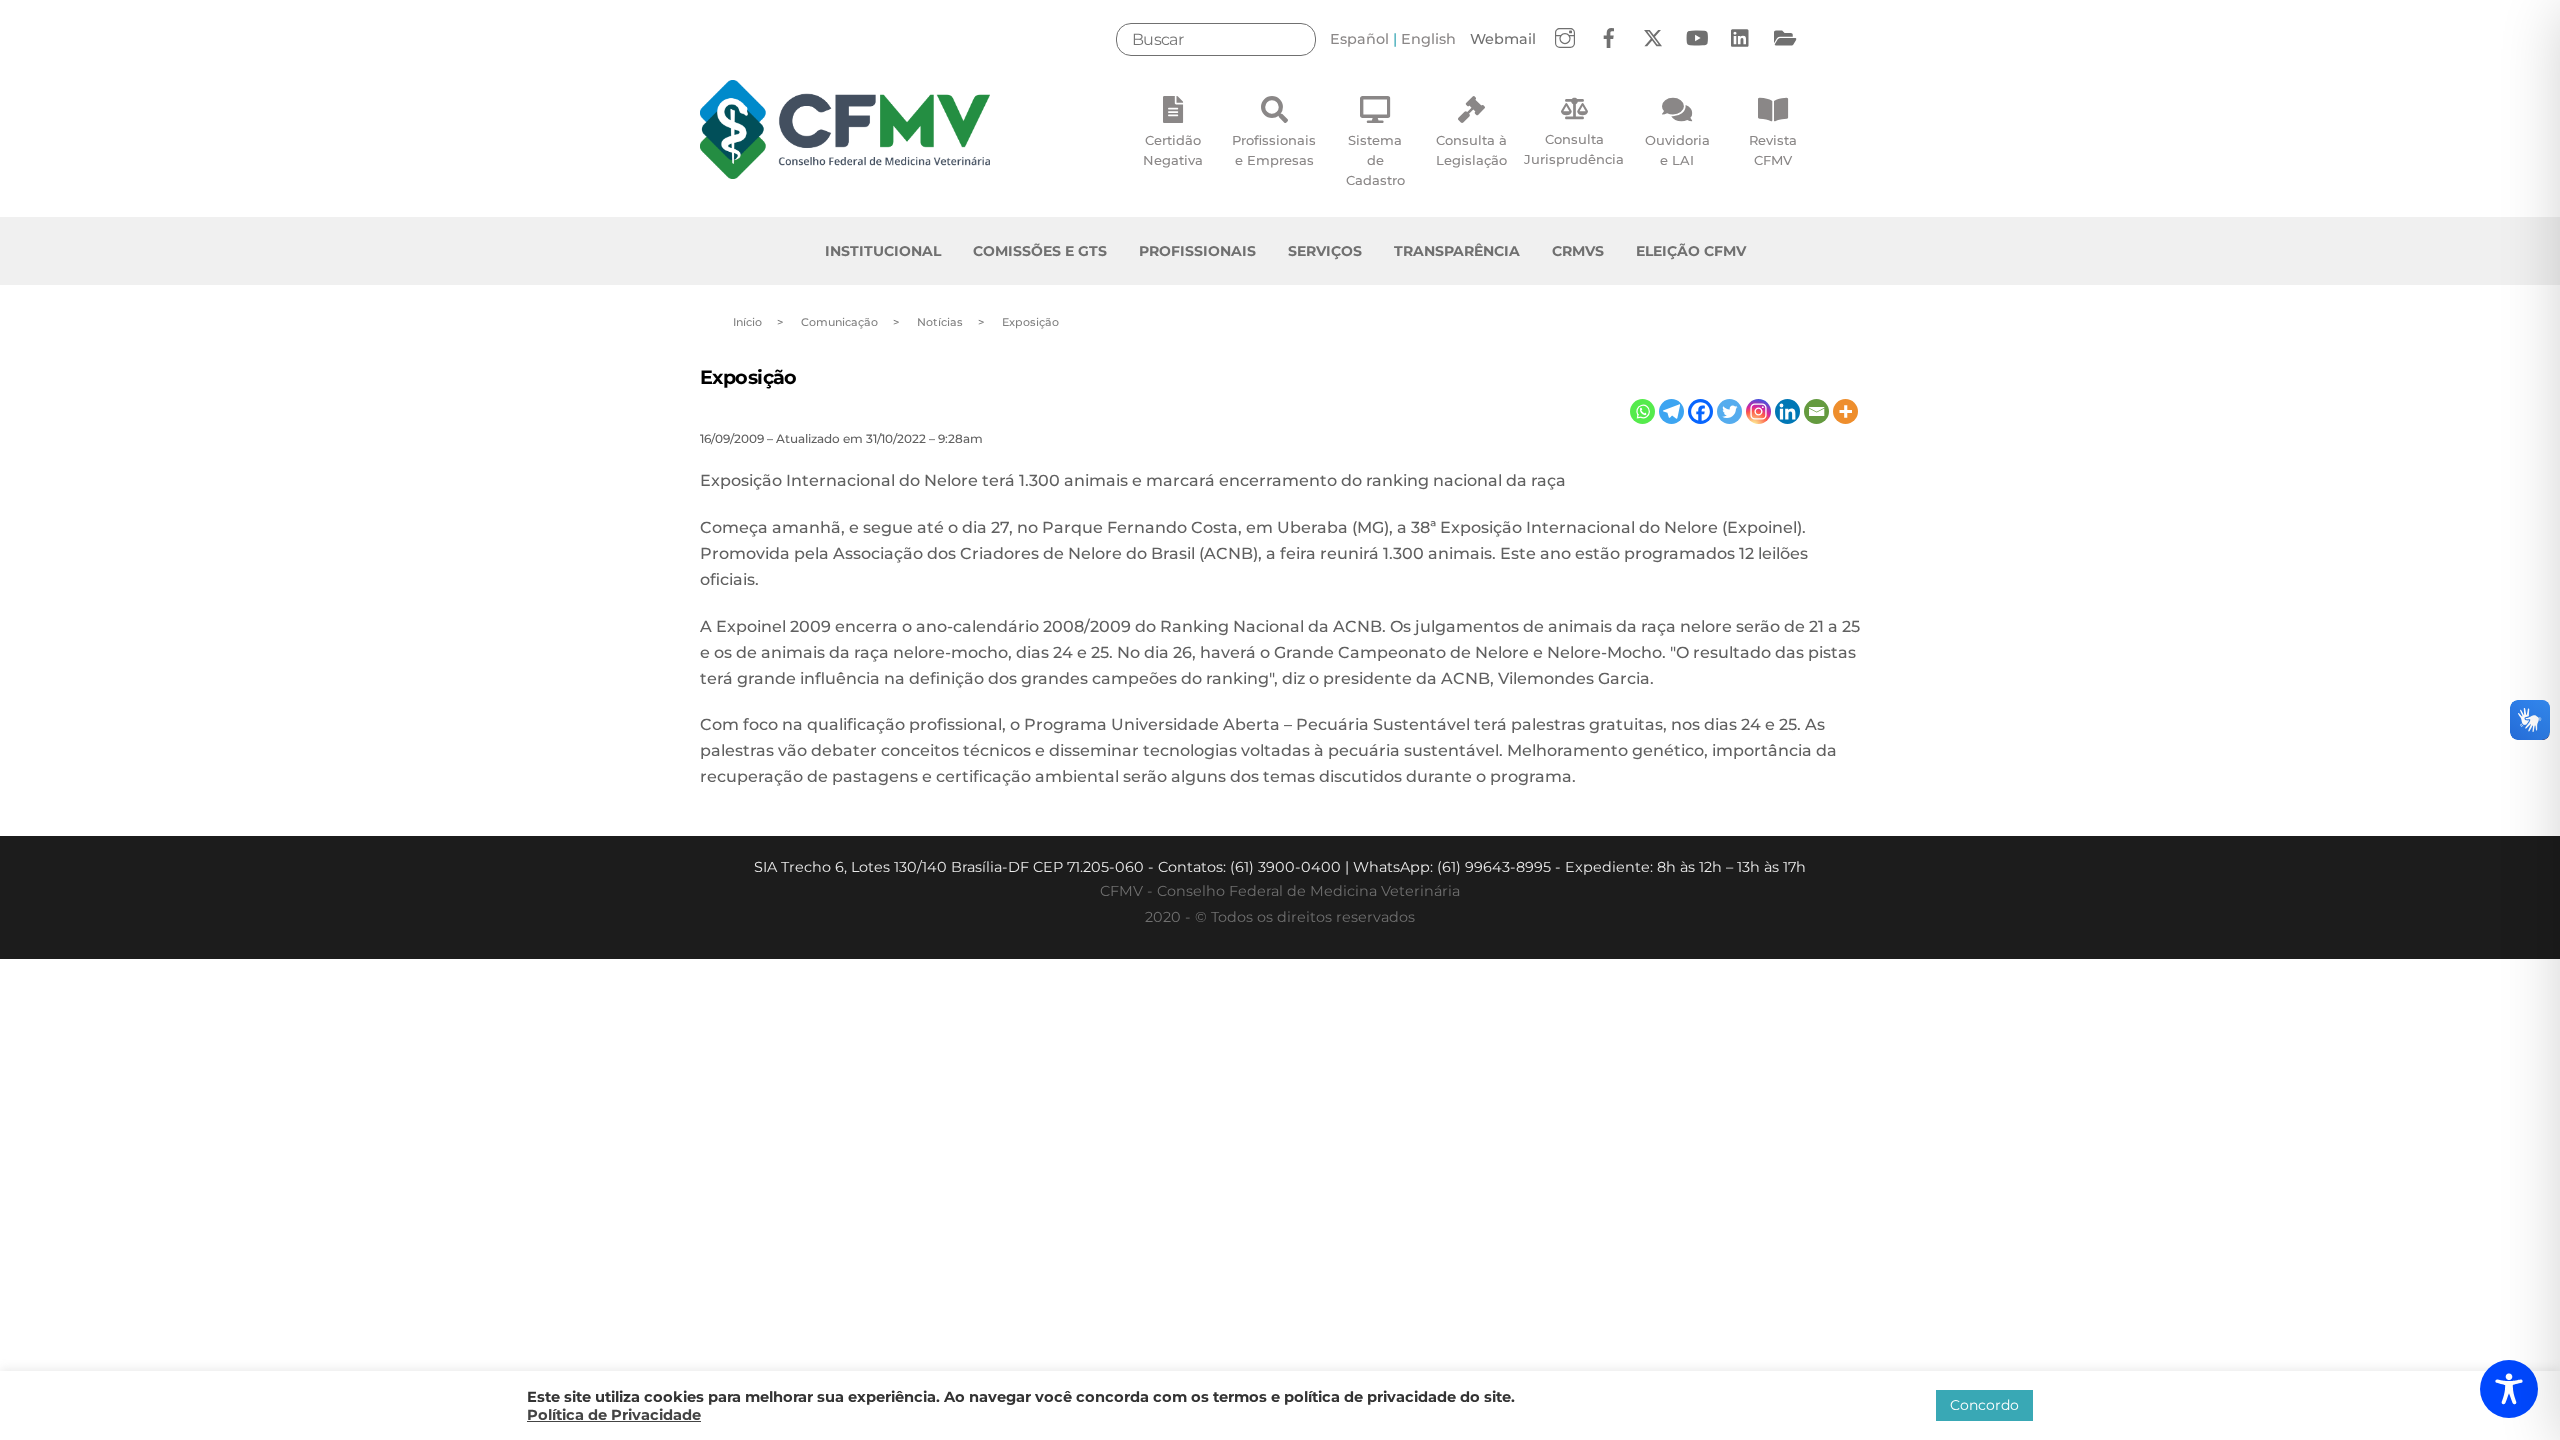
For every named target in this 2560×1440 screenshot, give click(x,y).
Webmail (1503, 39)
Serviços (1325, 251)
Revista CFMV (1773, 150)
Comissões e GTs (1040, 251)
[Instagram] (1758, 411)
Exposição (748, 377)
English (1428, 39)
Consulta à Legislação (1471, 150)
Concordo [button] (1984, 1405)
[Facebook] (1700, 411)
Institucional (883, 251)
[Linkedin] (1787, 411)
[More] (1845, 411)
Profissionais (1197, 251)
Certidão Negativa (1173, 150)
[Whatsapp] (1642, 411)
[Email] (1816, 411)
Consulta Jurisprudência (1574, 149)
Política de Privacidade (614, 1415)
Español (1359, 39)
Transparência (1457, 251)
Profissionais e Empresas (1274, 150)
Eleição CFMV (1691, 251)
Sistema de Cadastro (1375, 160)
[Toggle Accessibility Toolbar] (2509, 1389)
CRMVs (1578, 251)
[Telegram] (1671, 411)
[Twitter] (1729, 411)
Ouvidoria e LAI (1677, 150)
